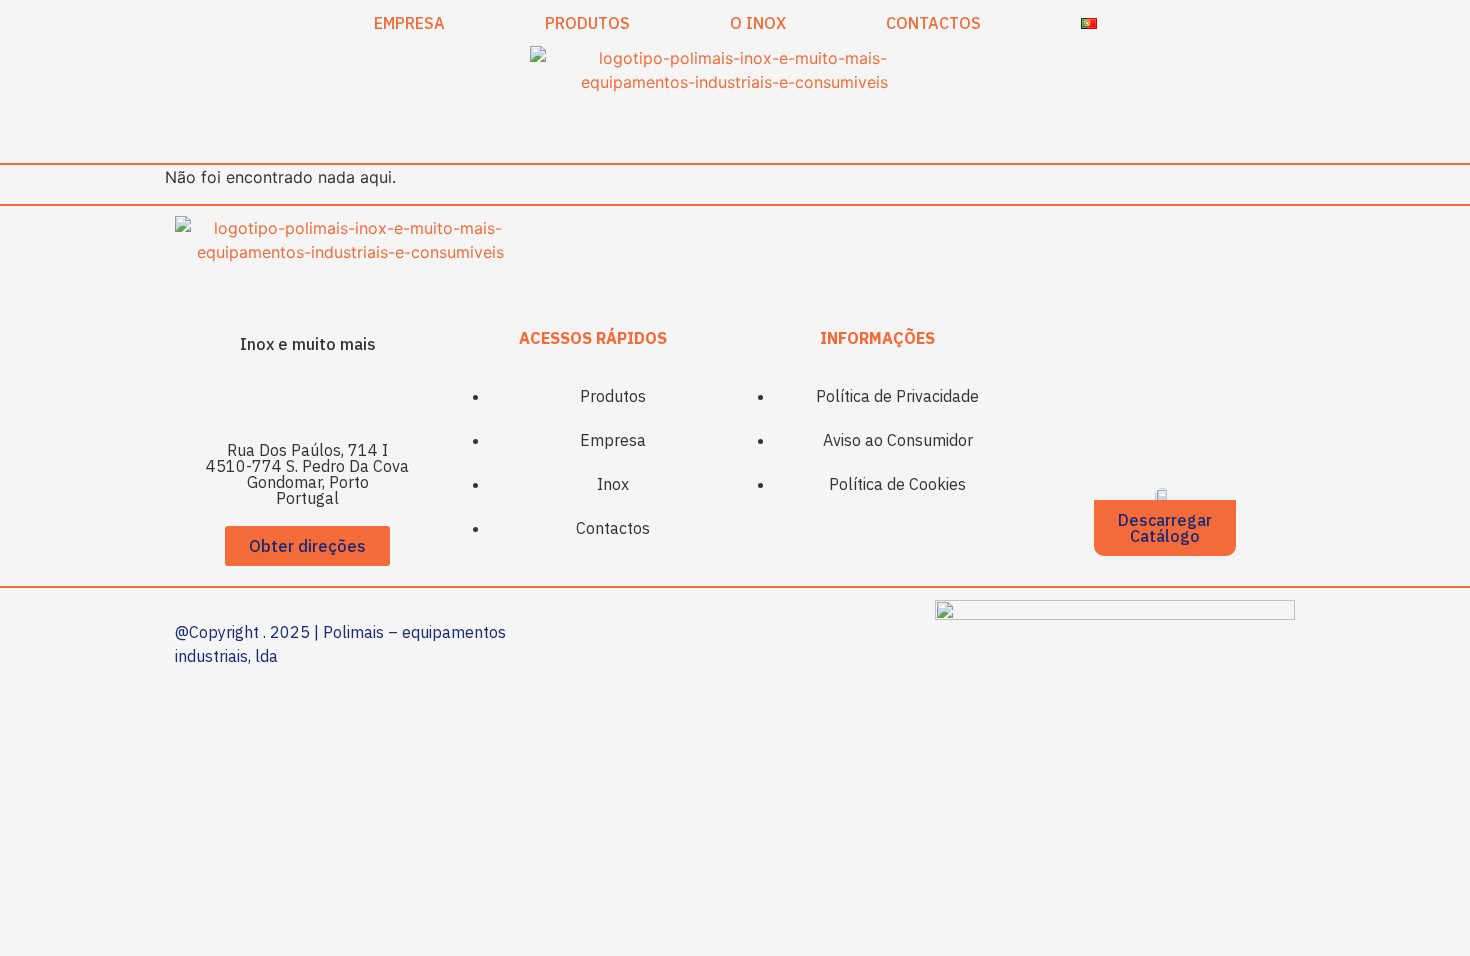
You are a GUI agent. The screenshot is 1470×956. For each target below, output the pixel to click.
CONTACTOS (933, 23)
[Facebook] (280, 397)
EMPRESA (409, 23)
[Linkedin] (335, 397)
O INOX (758, 23)
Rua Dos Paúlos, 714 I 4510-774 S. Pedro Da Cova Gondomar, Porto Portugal (307, 474)
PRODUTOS (587, 23)
